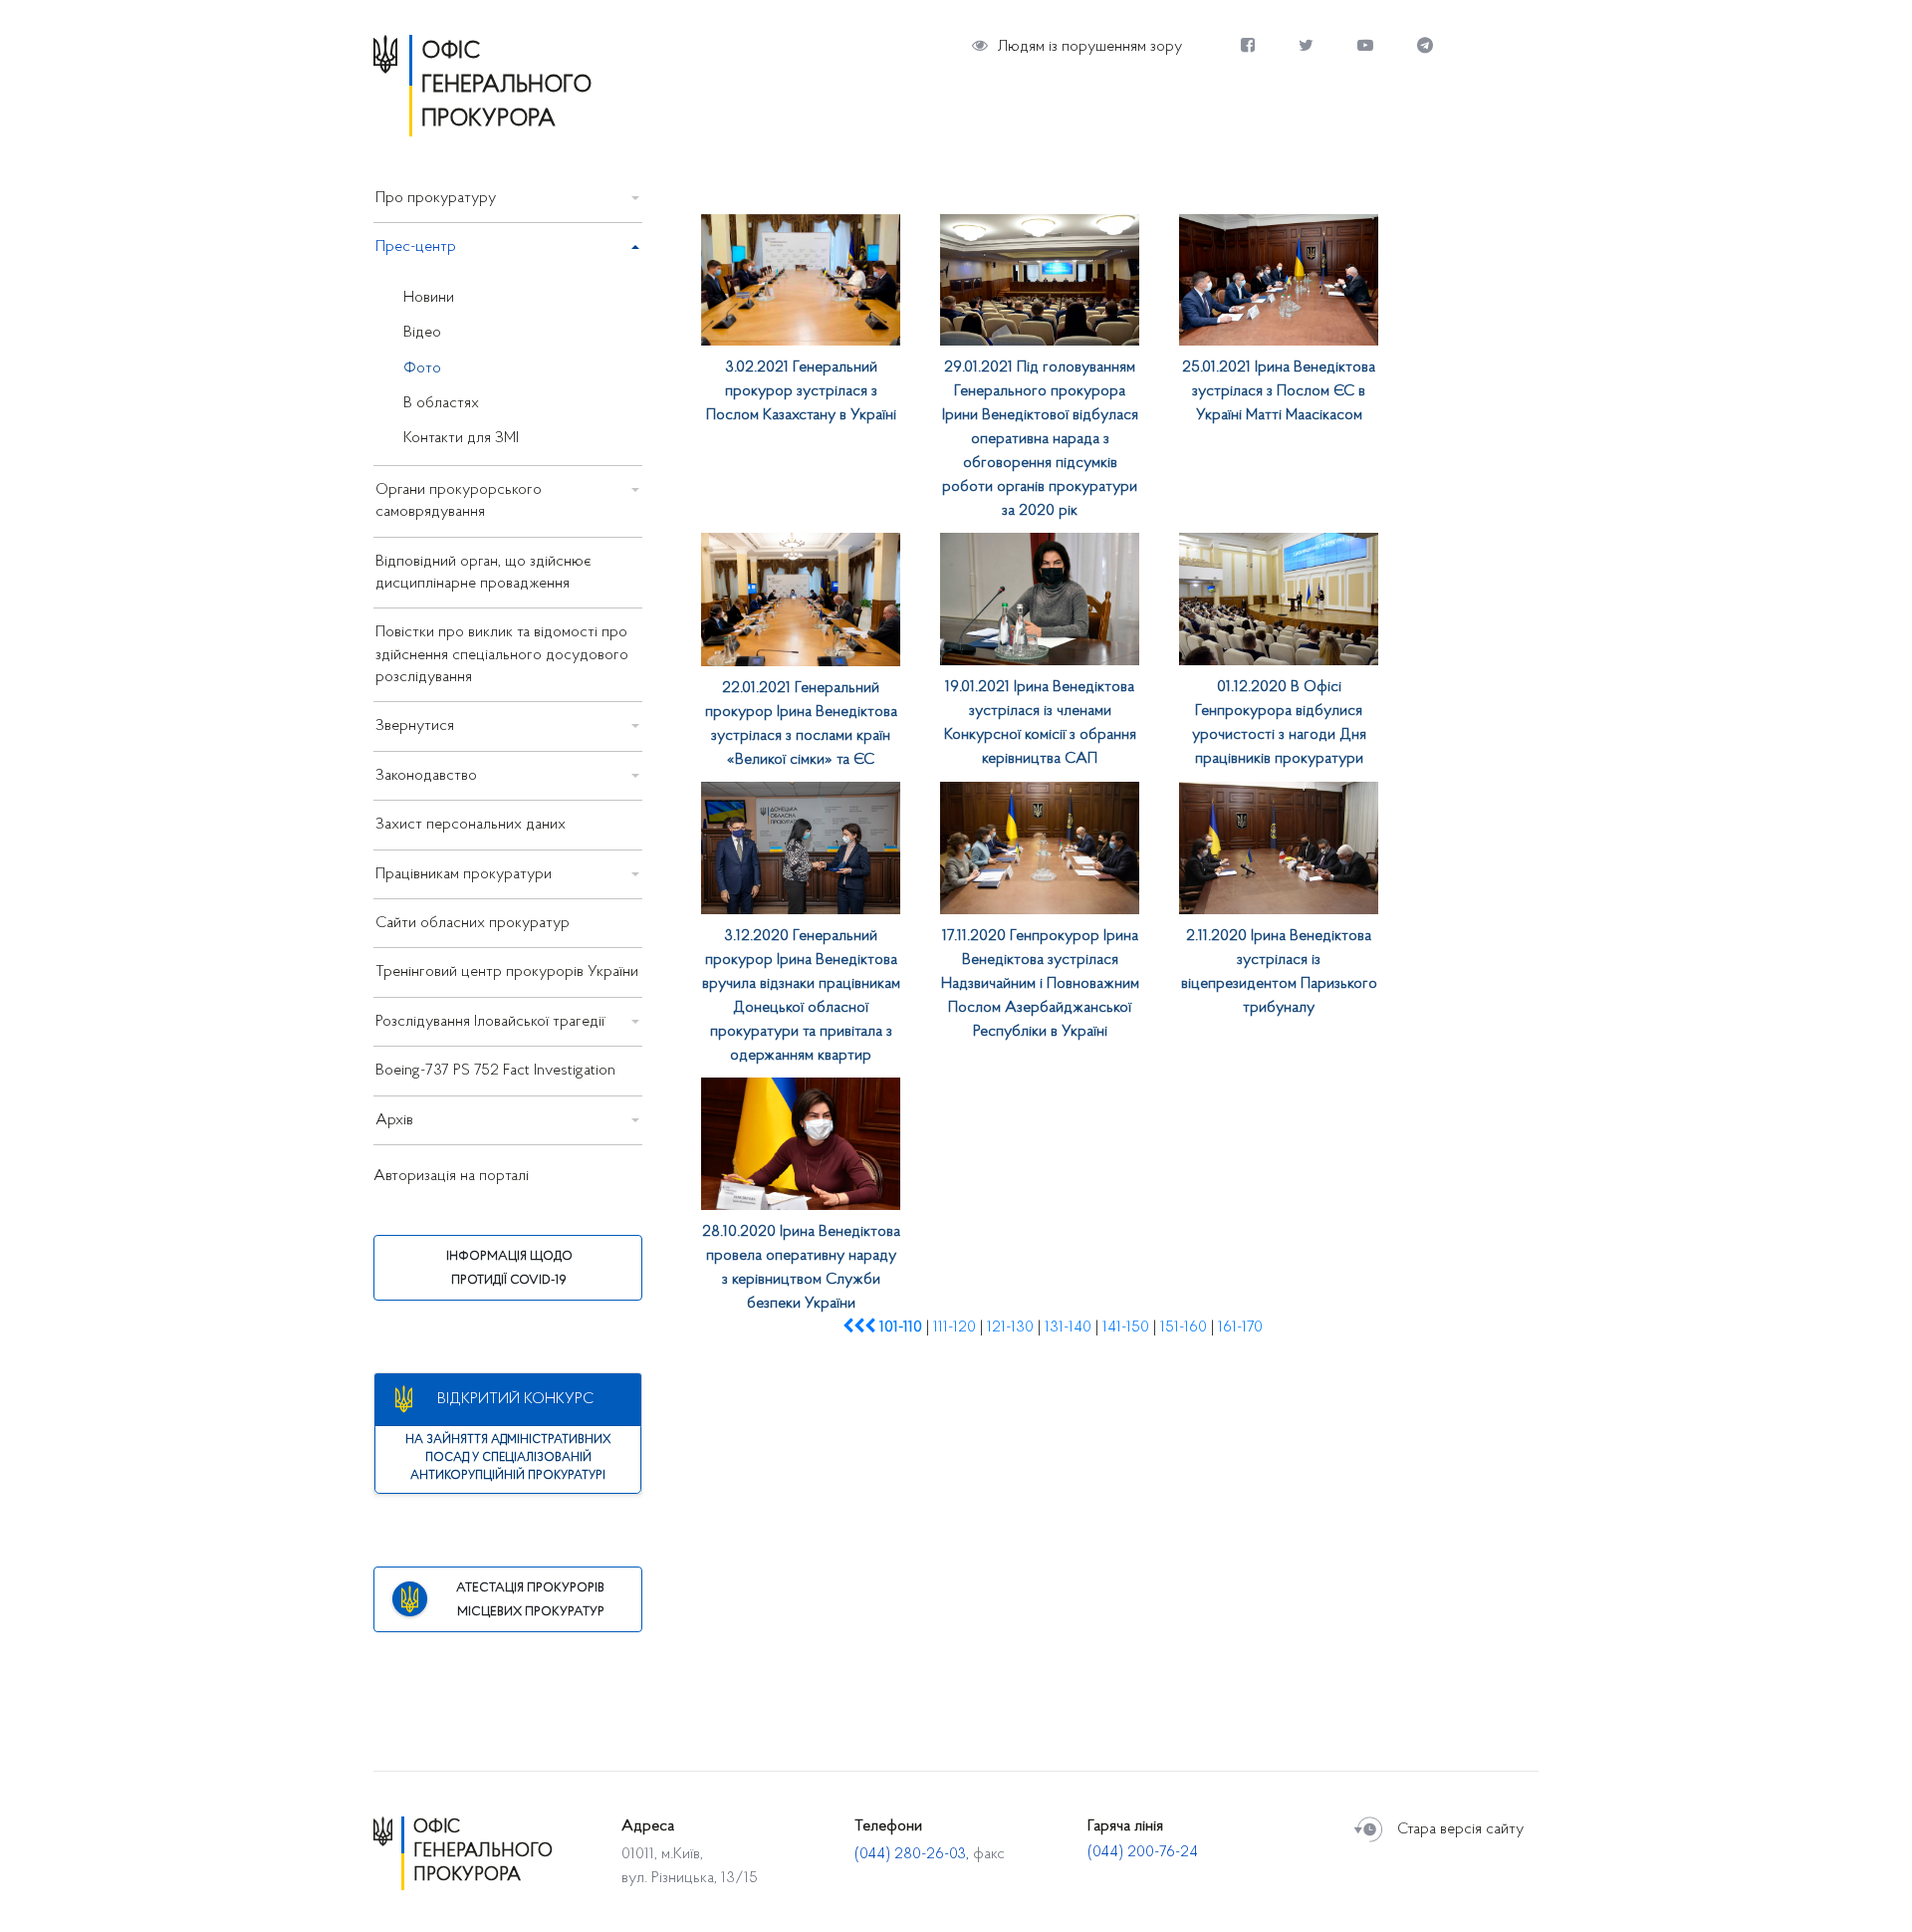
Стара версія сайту (1460, 1829)
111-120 (955, 1328)
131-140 (1068, 1328)
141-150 (1126, 1328)
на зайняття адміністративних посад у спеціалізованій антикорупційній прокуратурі (508, 1458)
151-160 (1184, 1328)
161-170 (1240, 1328)
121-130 (1010, 1328)
